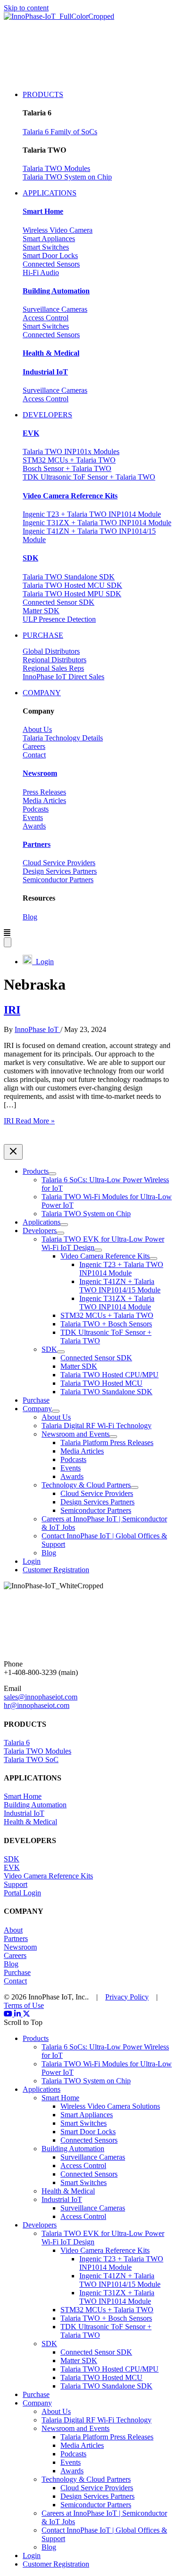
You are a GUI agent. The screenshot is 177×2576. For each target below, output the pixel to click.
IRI (12, 1010)
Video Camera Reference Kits (48, 1876)
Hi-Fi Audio (41, 272)
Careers (34, 746)
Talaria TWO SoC (31, 1759)
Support (16, 1884)
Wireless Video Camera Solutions (110, 2106)
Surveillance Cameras (55, 309)
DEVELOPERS (47, 415)
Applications (42, 2089)
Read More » (29, 1121)
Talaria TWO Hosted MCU (101, 2377)
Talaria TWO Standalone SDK (69, 577)
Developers (40, 2225)
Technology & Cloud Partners (86, 2479)
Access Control (46, 318)
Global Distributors (51, 651)
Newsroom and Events (76, 2428)
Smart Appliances (49, 239)
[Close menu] (13, 1152)
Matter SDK (41, 611)
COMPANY (42, 693)
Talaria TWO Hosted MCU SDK (72, 585)
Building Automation (35, 1805)
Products (36, 2038)
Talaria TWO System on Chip (67, 177)
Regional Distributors (55, 660)
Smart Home (23, 1796)
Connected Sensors (51, 264)
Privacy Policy (127, 1997)
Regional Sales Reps (53, 668)
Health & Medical (30, 1822)
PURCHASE (43, 635)
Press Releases (44, 792)
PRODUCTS (43, 94)
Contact (34, 755)
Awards (34, 826)
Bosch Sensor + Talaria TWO (67, 468)
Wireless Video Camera (58, 230)
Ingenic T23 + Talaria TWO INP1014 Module (92, 514)
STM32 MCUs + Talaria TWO (69, 460)
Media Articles (44, 800)
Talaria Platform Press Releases (107, 2437)
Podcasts (36, 809)
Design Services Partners (60, 871)
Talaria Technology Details (63, 738)
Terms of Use (24, 2005)
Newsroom (20, 1947)
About (13, 1930)
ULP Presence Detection (59, 619)
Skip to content (26, 8)
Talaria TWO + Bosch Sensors (106, 2318)
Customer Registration (56, 2564)
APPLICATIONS (50, 193)
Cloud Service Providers (59, 863)
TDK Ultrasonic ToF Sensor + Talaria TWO (89, 477)
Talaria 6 (17, 1743)
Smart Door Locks (50, 256)
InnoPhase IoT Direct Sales (63, 677)
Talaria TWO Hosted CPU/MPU (110, 2369)
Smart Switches (46, 247)
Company (37, 2403)
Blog (30, 917)
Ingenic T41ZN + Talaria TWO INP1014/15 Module (120, 2280)
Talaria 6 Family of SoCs (60, 132)
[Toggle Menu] (52, 1174)
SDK (12, 1859)
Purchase (17, 1972)
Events (33, 817)
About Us (37, 729)
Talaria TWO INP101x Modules (71, 451)
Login (43, 962)
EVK (12, 1867)
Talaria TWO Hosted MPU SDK (72, 594)
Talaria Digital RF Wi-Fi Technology (97, 2420)
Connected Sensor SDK (59, 602)
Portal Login (22, 1893)
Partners (16, 1938)
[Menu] (8, 942)
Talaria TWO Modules (56, 168)
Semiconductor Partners (58, 880)
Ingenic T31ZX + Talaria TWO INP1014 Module (97, 523)
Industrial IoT (24, 1813)
